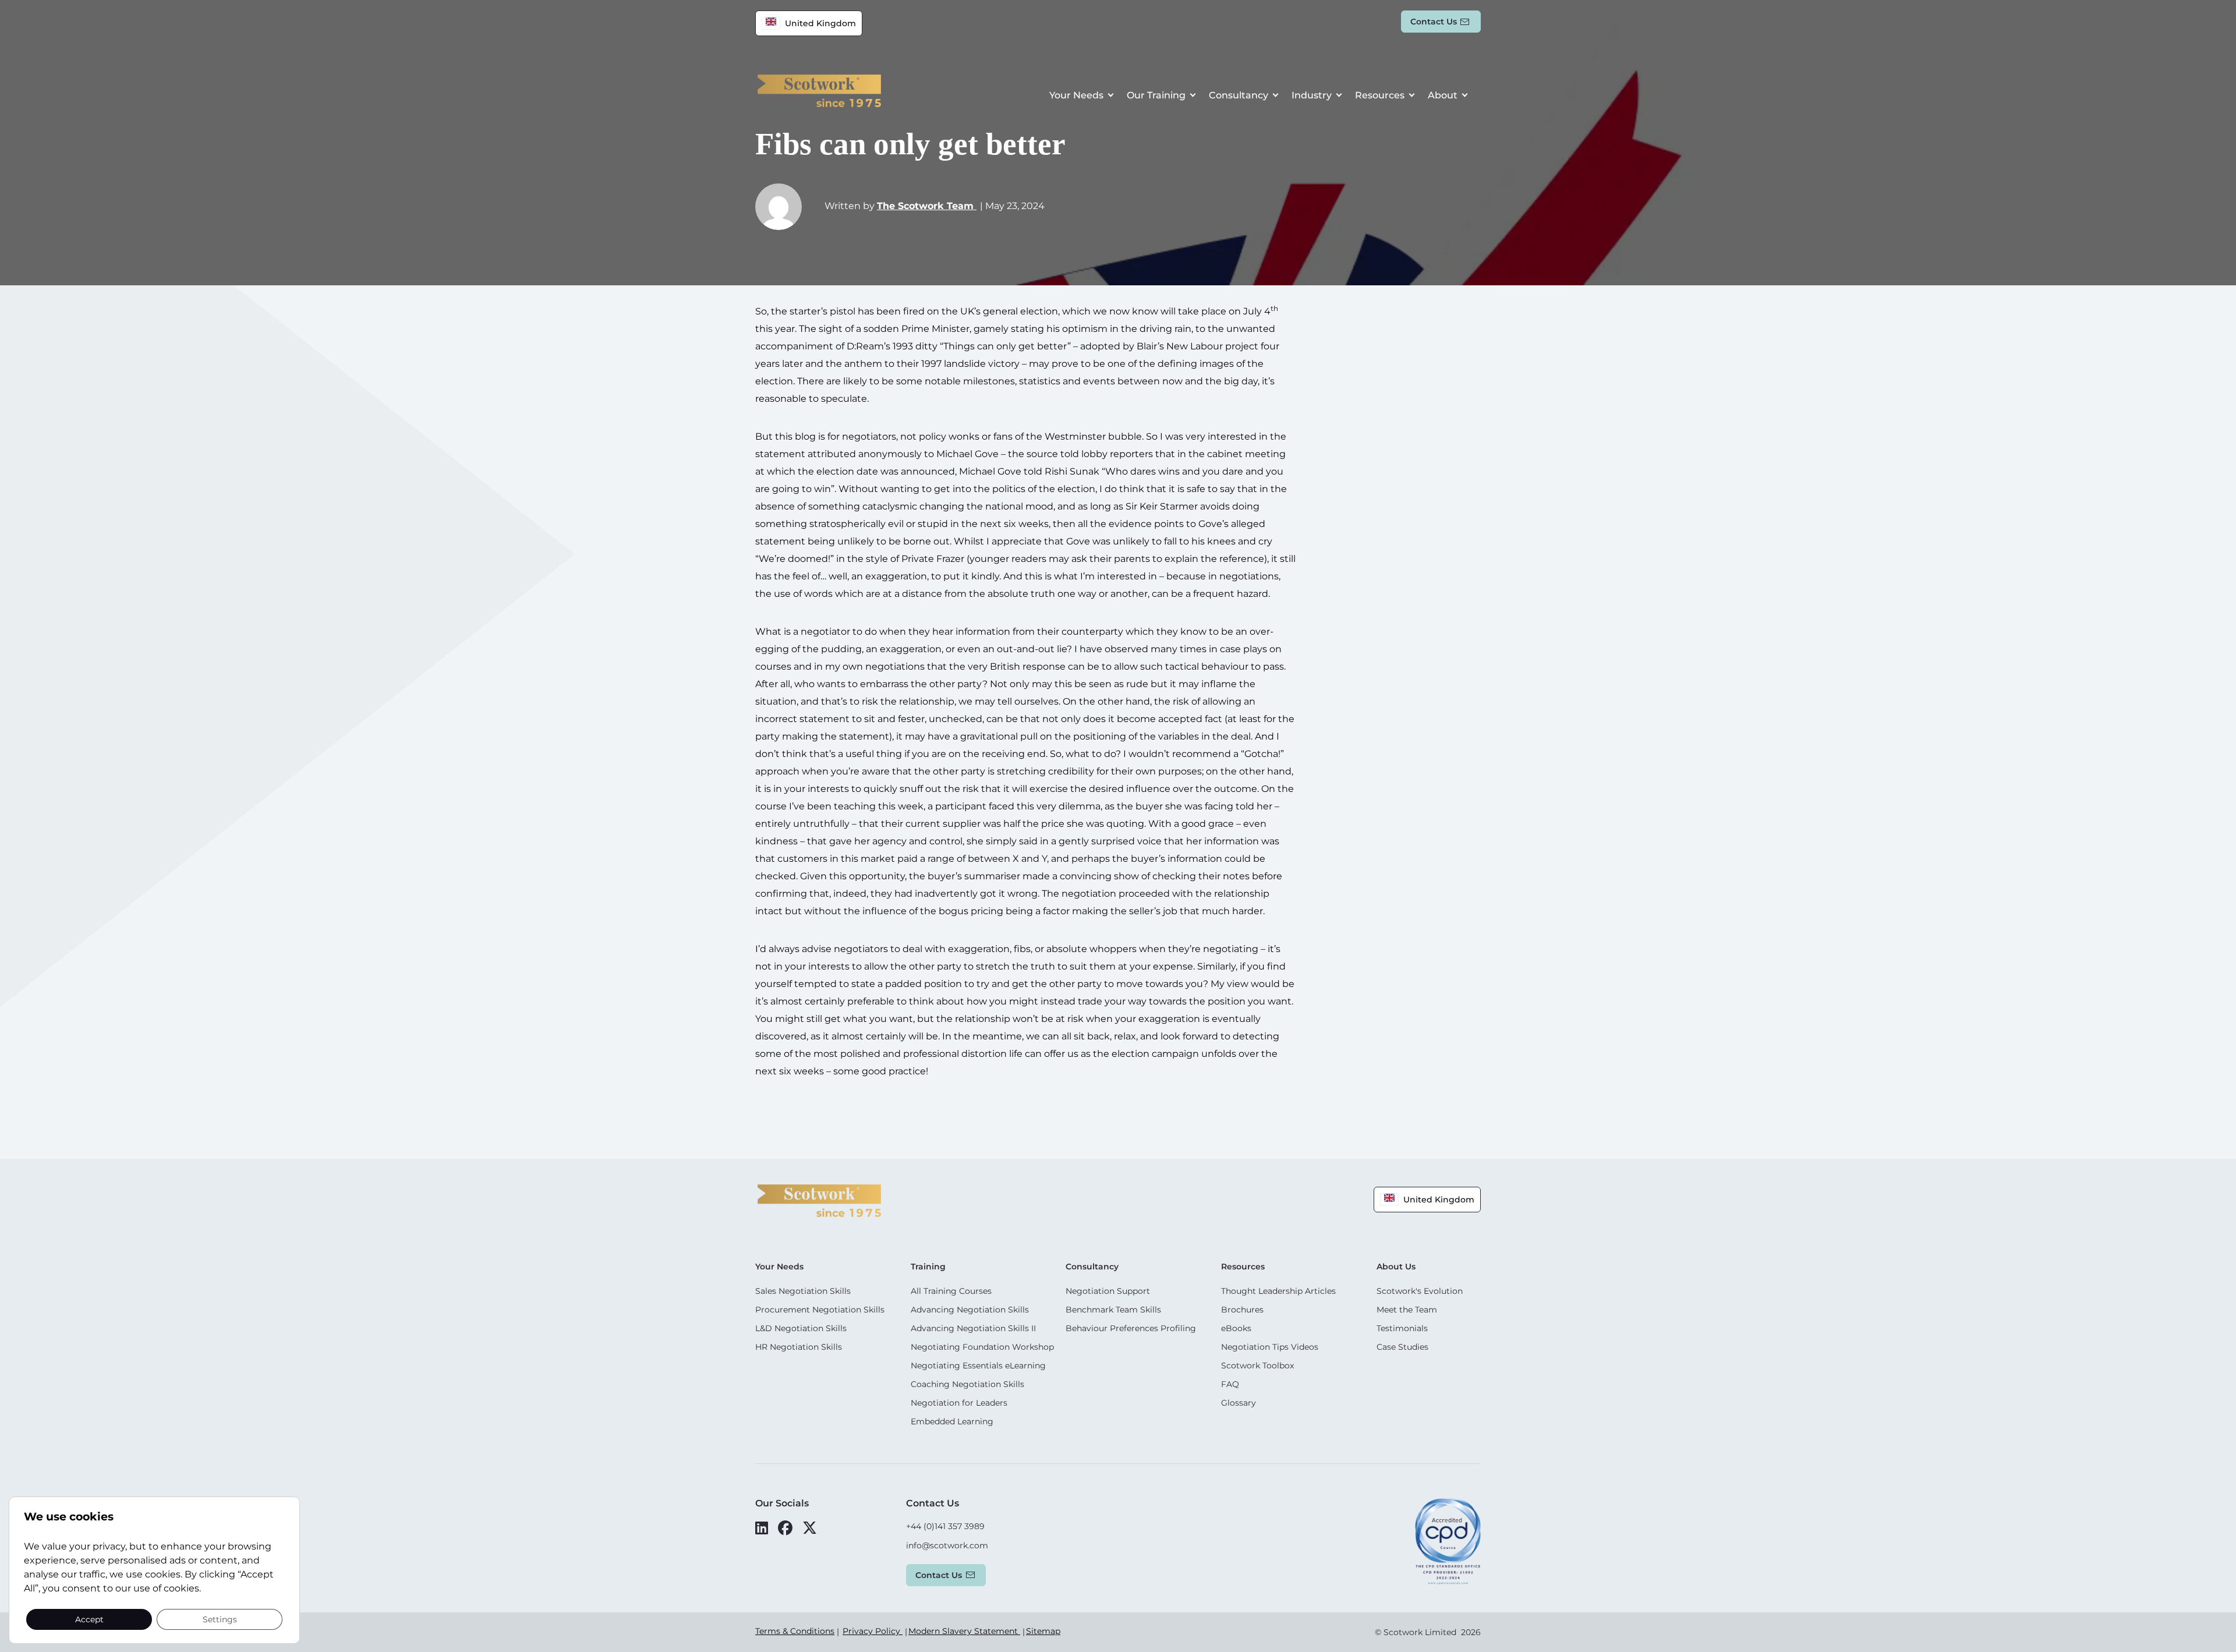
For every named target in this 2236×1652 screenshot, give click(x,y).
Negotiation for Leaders (959, 1403)
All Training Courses (951, 1291)
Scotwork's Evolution (1420, 1291)
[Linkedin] (762, 1528)
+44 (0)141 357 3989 (945, 1526)
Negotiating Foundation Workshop (982, 1347)
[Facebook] (785, 1528)
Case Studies (1402, 1347)
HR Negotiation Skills (799, 1347)
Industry (1312, 95)
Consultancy (1239, 95)
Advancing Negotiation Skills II (973, 1328)
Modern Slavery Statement (964, 1631)
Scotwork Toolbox (1257, 1366)
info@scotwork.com (947, 1545)
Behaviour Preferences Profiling (1131, 1328)
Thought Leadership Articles (1278, 1291)
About (1443, 95)
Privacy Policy (873, 1631)
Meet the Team (1407, 1310)
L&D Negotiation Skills (801, 1328)
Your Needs (1076, 95)
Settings (220, 1619)
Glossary (1239, 1403)
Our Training (1156, 95)
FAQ (1230, 1384)
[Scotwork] (819, 1200)
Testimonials (1402, 1328)
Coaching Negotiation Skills (967, 1384)
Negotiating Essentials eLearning (978, 1366)
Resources (1380, 95)
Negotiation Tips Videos (1270, 1347)
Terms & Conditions (795, 1631)
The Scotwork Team (927, 206)
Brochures (1242, 1310)
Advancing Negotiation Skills (970, 1310)
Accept (89, 1619)
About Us (1396, 1267)
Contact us (1434, 22)
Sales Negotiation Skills (803, 1291)
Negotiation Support (1108, 1291)
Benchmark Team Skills (1113, 1310)
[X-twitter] (810, 1528)
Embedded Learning (952, 1421)
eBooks (1236, 1328)
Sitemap (1043, 1631)
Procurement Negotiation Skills (820, 1310)
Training (928, 1267)
